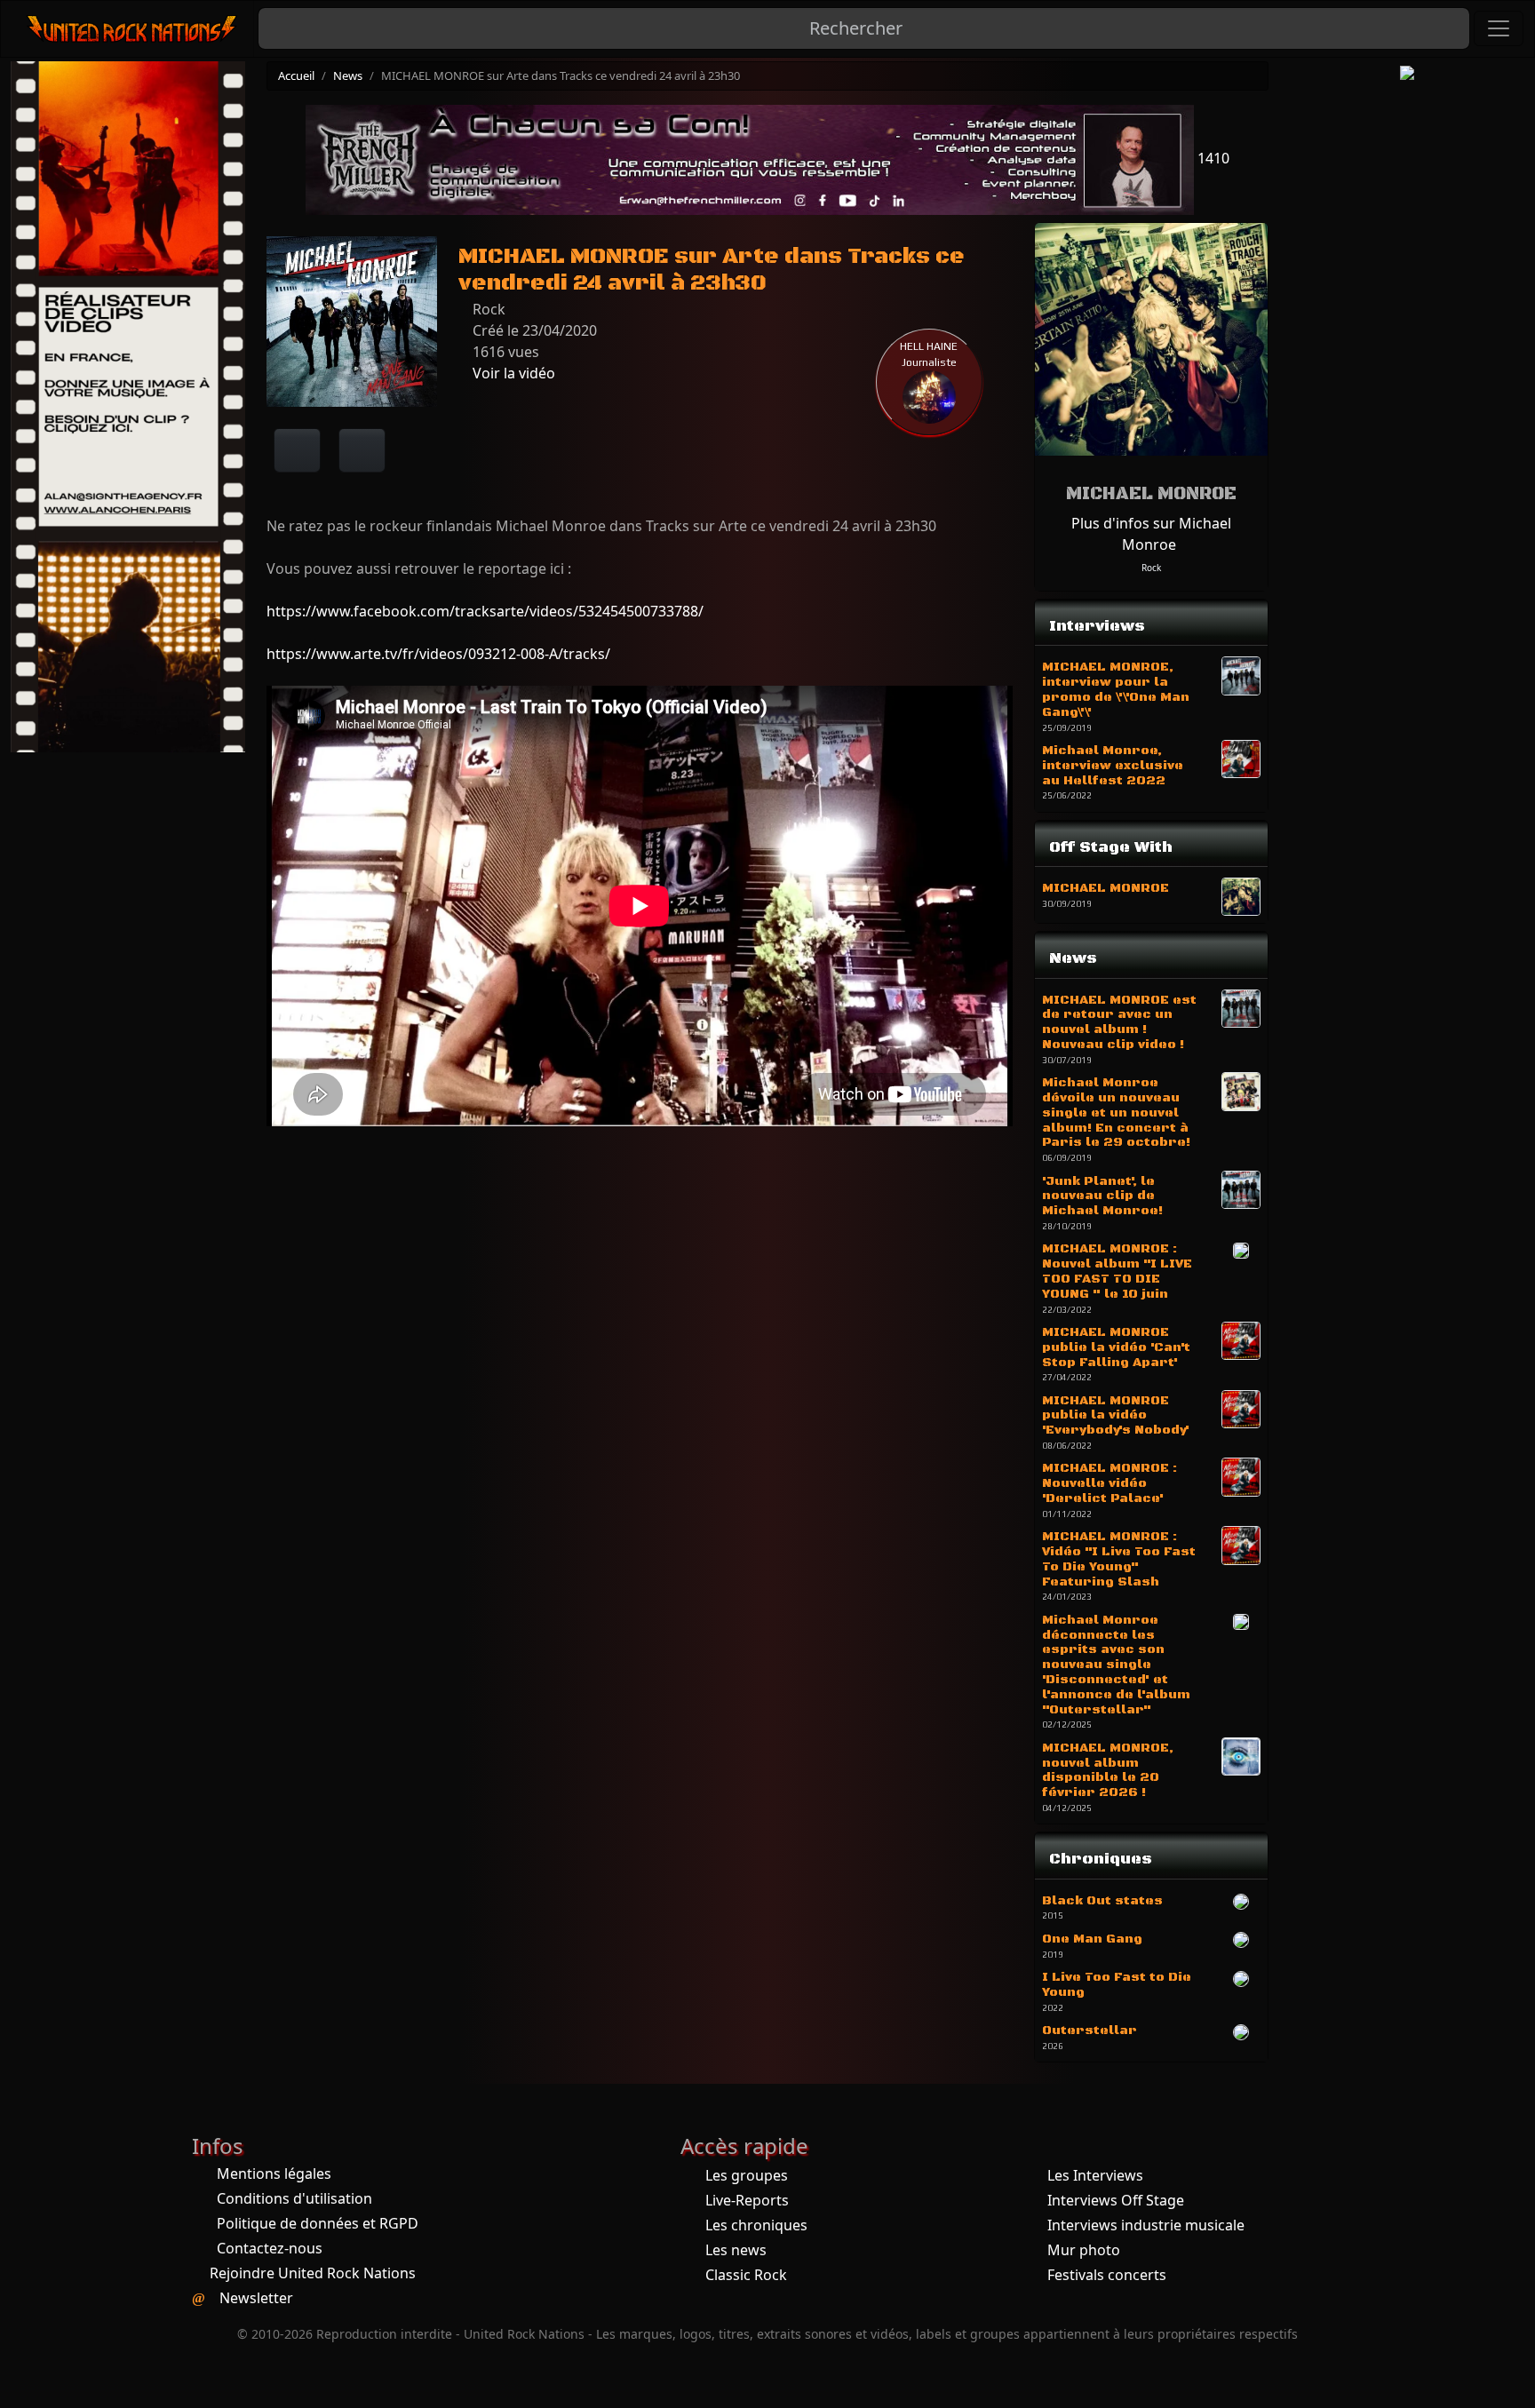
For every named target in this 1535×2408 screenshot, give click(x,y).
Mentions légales (274, 2174)
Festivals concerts (1107, 2275)
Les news (736, 2250)
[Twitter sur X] (362, 450)
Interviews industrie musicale (1146, 2225)
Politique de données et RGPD (318, 2223)
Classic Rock (746, 2275)
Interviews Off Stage (1116, 2200)
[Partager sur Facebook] (297, 450)
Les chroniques (756, 2225)
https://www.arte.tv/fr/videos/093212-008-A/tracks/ (438, 654)
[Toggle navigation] (1499, 28)
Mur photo (1084, 2250)
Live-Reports (747, 2200)
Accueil (296, 75)
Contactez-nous (270, 2248)
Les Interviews (1095, 2175)
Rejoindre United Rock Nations (313, 2273)
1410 (1212, 158)
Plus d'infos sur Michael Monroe (1151, 534)
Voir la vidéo (512, 373)
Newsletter (256, 2298)
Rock (1151, 568)
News (348, 75)
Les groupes (747, 2175)
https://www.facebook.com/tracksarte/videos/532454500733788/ (485, 611)
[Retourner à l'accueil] (133, 29)
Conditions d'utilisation (294, 2198)
